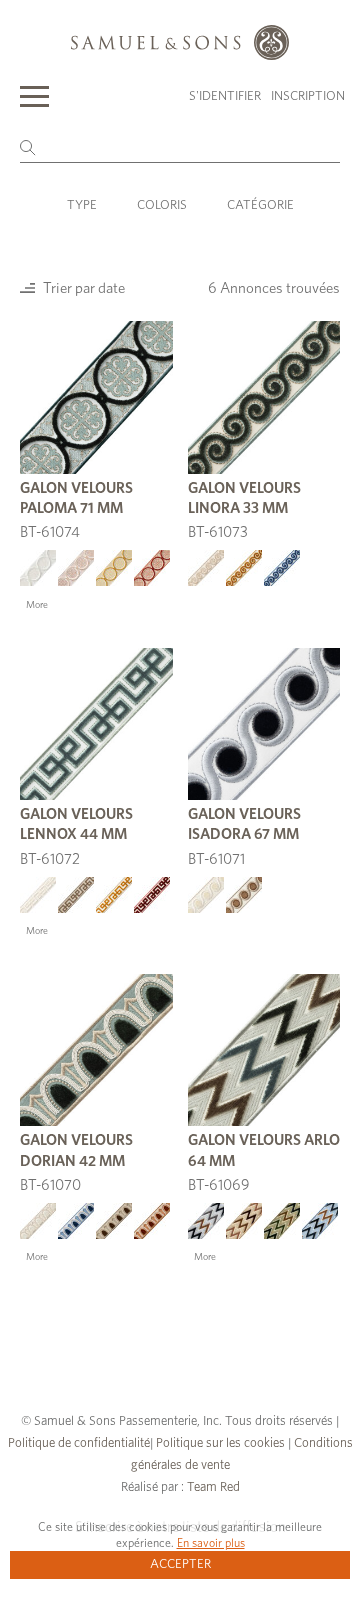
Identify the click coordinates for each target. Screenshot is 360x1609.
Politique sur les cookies (220, 1443)
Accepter (180, 1564)
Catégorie (260, 205)
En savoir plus (211, 1543)
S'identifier (225, 96)
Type (82, 205)
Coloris (162, 205)
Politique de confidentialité (79, 1443)
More (37, 605)
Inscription (308, 96)
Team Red (213, 1487)
